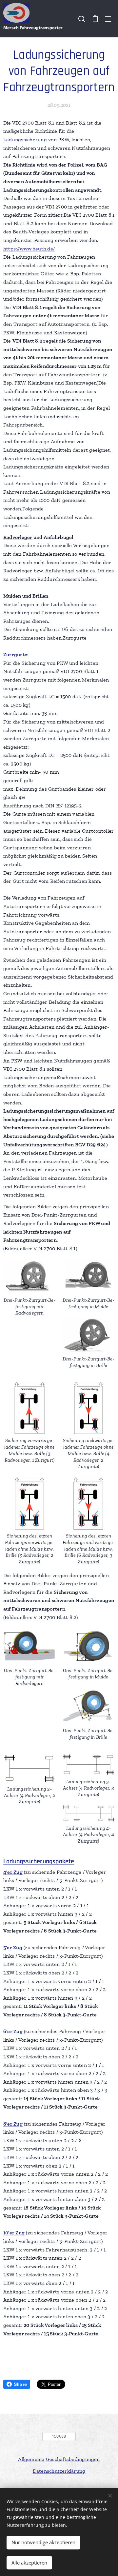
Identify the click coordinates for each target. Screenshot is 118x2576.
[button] (82, 19)
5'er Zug (13, 1947)
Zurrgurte (15, 654)
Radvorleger (18, 537)
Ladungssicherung (25, 139)
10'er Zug (14, 2233)
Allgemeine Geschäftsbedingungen (59, 2459)
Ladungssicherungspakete (39, 1861)
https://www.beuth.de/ (29, 249)
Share (20, 2384)
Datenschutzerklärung (59, 2471)
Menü (108, 19)
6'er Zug (13, 2031)
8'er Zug (13, 2124)
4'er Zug (13, 1872)
